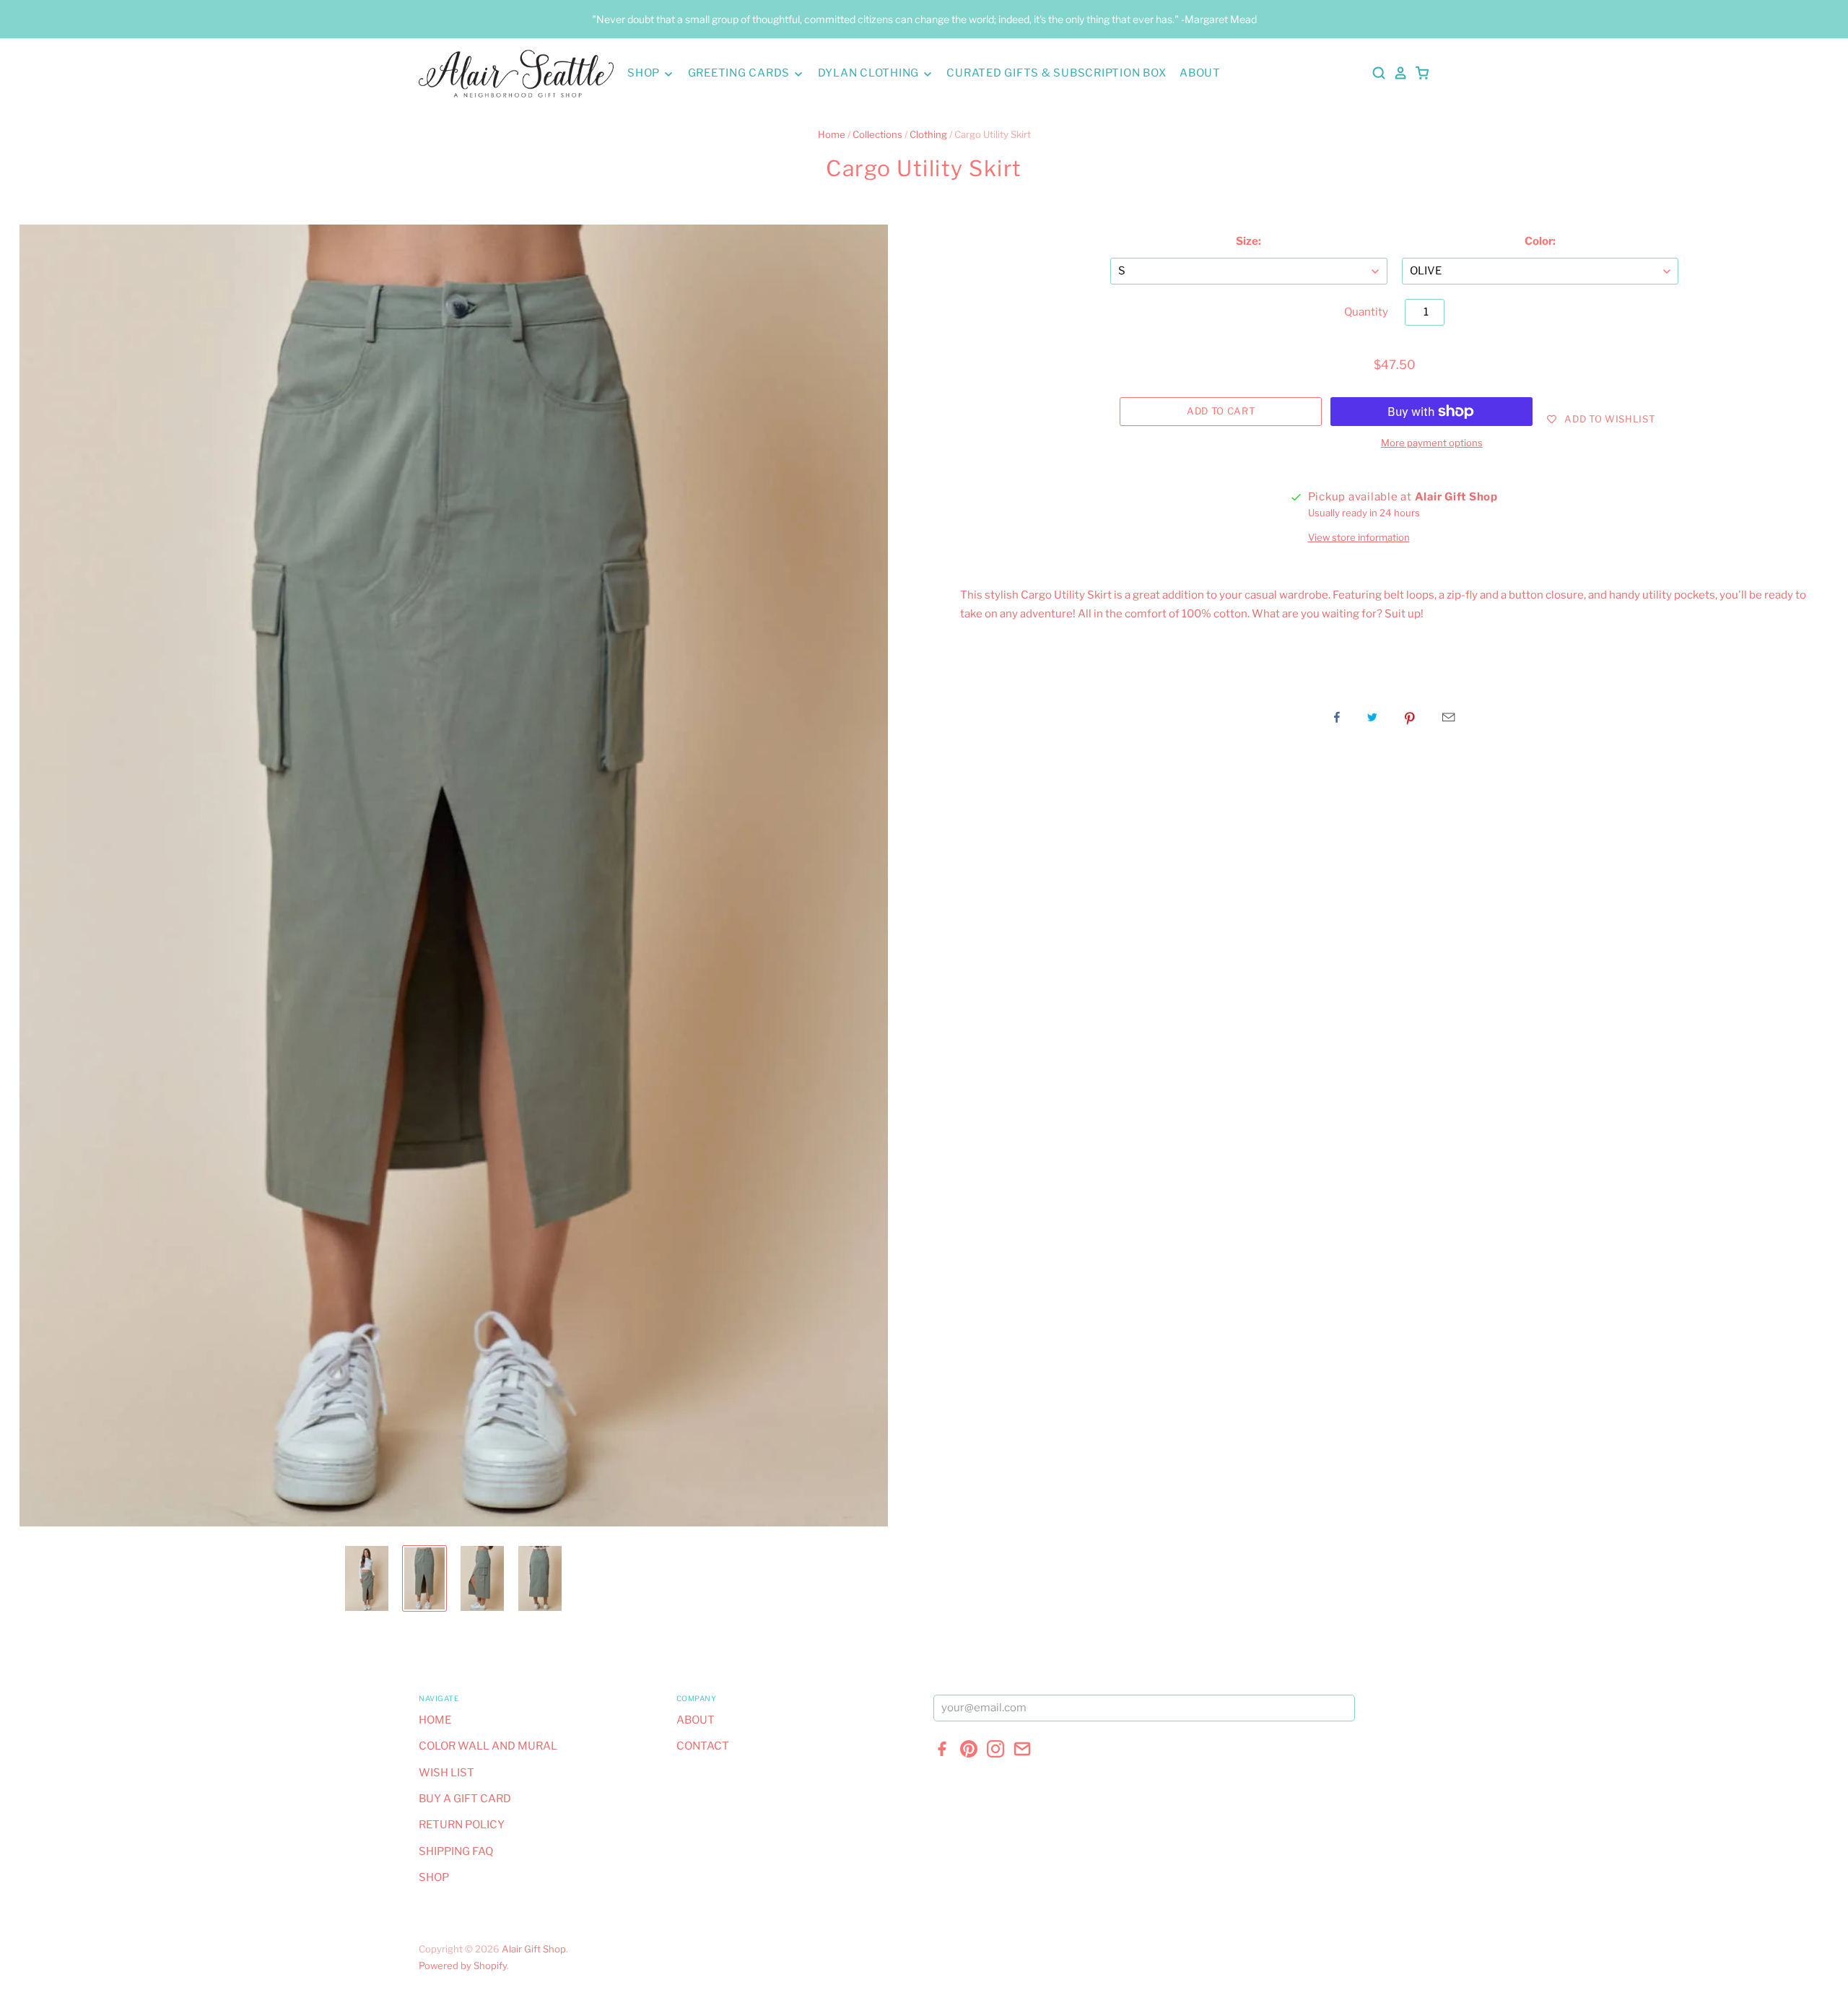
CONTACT (703, 1746)
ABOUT (1200, 73)
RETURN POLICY (462, 1825)
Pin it (1410, 717)
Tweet (1372, 717)
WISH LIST (446, 1773)
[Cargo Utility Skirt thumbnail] (367, 1578)
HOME (435, 1720)
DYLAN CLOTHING (870, 73)
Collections (877, 134)
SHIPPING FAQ (456, 1851)
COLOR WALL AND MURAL (488, 1746)
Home (832, 134)
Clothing (928, 134)
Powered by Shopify (463, 1965)
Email (1448, 717)
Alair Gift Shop (534, 1949)
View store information (1359, 537)
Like (1337, 717)
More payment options (1432, 443)
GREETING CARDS (740, 73)
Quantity (1366, 312)
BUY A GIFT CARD (465, 1799)
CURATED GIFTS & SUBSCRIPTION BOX (1056, 73)
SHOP (645, 73)
